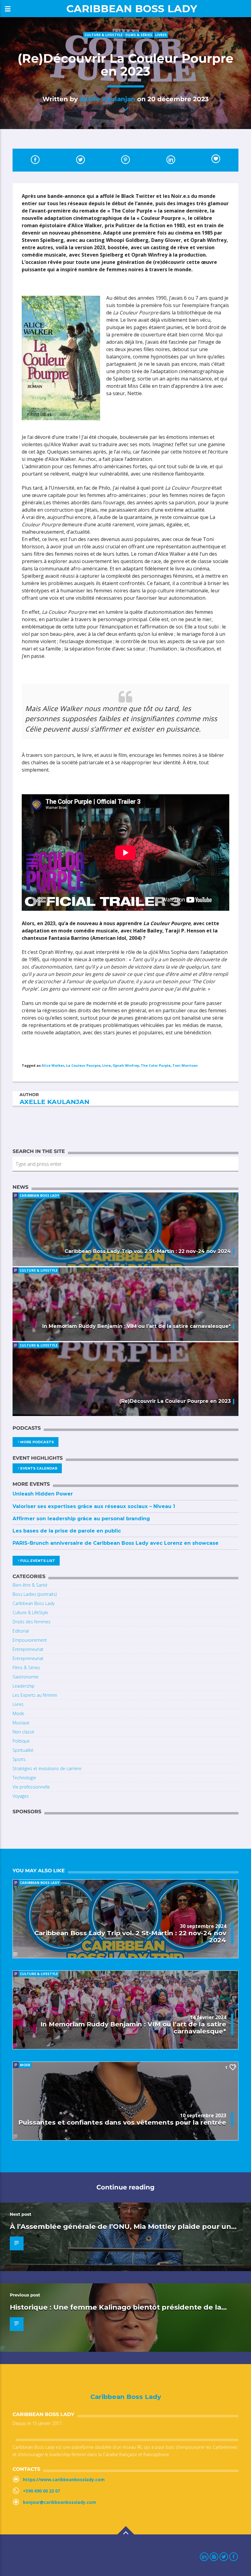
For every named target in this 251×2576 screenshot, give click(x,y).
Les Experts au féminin (35, 1695)
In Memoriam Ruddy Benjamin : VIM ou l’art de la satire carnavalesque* (137, 1326)
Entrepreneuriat (28, 1649)
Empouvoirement (30, 1640)
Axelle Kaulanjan (107, 99)
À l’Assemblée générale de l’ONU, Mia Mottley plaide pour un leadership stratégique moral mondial (120, 2230)
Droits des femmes (32, 1622)
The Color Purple (156, 1065)
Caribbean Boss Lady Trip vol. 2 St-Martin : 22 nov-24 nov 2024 (148, 1251)
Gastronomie (26, 1677)
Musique (21, 1723)
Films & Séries (139, 35)
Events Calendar (39, 1468)
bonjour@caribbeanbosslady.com (60, 2502)
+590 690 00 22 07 (41, 2491)
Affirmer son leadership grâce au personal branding (81, 1519)
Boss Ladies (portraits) (35, 1594)
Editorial (21, 1631)
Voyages (21, 1796)
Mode (18, 1713)
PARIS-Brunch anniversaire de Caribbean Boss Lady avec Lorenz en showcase (116, 1543)
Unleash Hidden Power (43, 1494)
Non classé (23, 1732)
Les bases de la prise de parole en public (67, 1531)
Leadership (24, 1686)
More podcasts (37, 1442)
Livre (107, 1065)
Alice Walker (53, 1065)
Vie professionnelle (31, 1787)
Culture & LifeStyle (103, 35)
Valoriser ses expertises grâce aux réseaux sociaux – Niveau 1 (94, 1506)
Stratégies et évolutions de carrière (47, 1768)
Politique (21, 1741)
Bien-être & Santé (30, 1585)
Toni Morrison (185, 1065)
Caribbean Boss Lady (132, 8)
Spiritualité (23, 1750)
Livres (161, 35)
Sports (19, 1759)
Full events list (38, 1561)
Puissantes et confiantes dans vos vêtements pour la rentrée (122, 2122)
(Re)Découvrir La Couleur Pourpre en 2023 (175, 1401)
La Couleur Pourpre (83, 1065)
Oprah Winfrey (126, 1065)
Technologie (24, 1778)
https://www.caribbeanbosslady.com (64, 2480)
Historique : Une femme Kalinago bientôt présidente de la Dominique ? (116, 2311)
